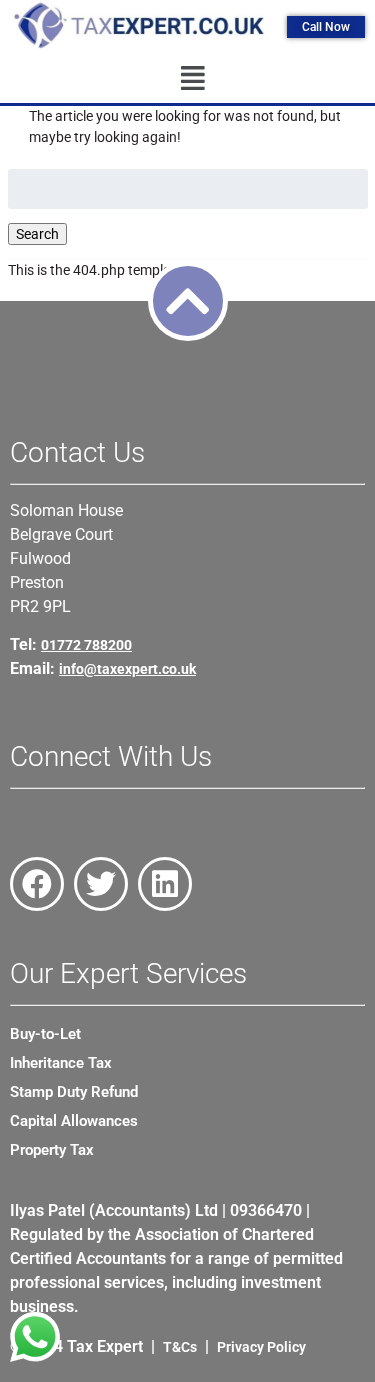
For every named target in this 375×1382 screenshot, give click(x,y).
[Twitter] (101, 884)
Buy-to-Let (45, 1034)
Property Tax (52, 1150)
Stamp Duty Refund (74, 1092)
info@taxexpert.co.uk (127, 669)
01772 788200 (86, 645)
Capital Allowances (74, 1121)
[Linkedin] (165, 884)
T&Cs (180, 1347)
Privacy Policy (261, 1347)
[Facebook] (37, 884)
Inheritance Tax (61, 1063)
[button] (192, 79)
